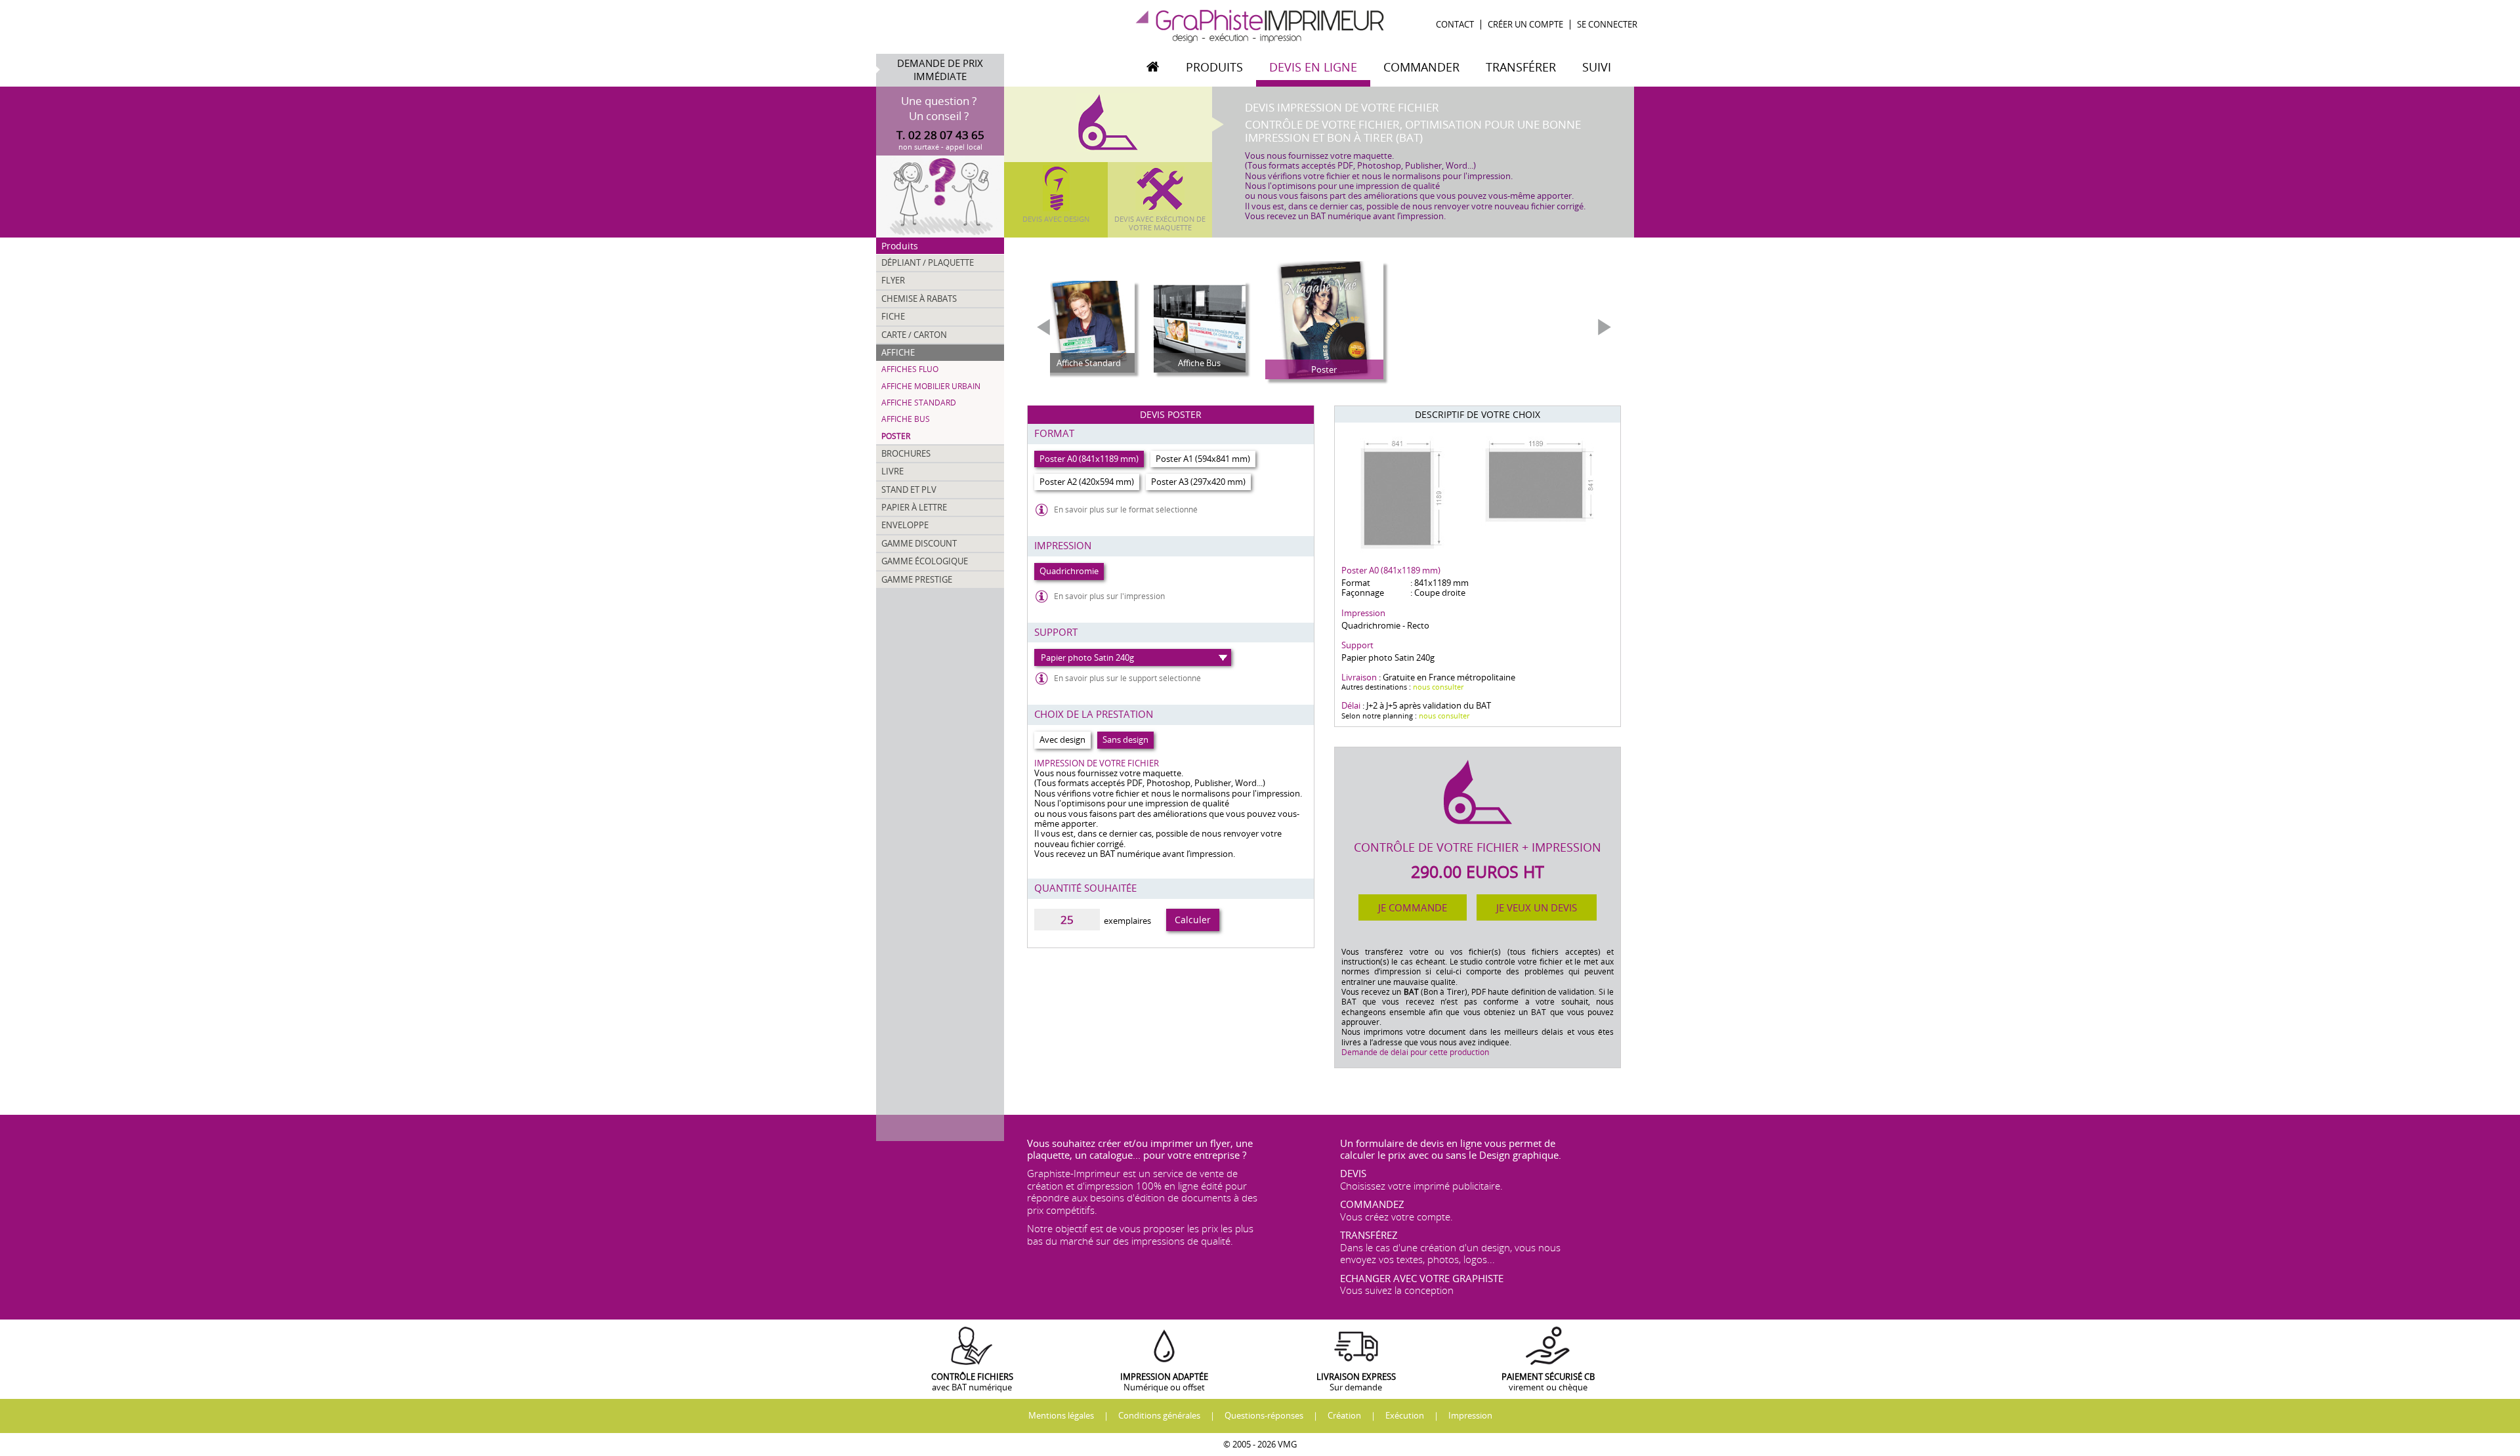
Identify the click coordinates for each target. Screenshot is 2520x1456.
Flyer (893, 280)
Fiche (893, 316)
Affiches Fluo (910, 369)
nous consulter (1438, 687)
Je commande (1413, 907)
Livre (892, 471)
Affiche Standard (919, 403)
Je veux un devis (1537, 907)
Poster (896, 436)
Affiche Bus (906, 419)
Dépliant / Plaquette (928, 262)
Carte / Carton (914, 335)
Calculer (1193, 920)
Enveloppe (905, 525)
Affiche (898, 352)
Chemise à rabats (919, 299)
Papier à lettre (914, 507)
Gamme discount (919, 543)
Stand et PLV (909, 489)
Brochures (906, 453)
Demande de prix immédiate (940, 70)
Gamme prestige (917, 579)
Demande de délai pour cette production (1415, 1052)
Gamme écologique (925, 561)
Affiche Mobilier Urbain (931, 386)
